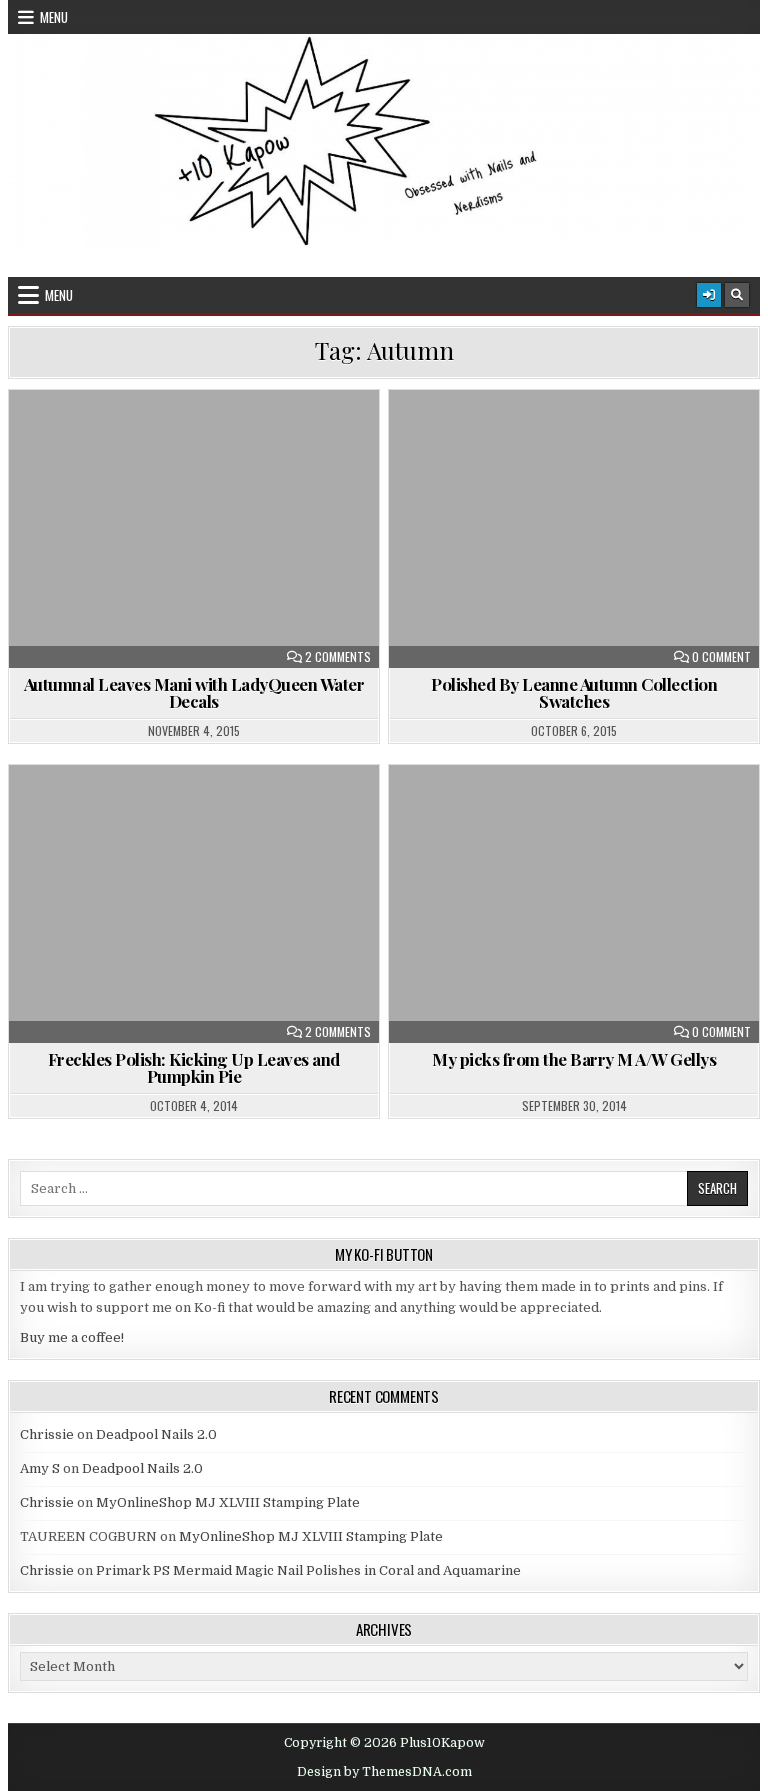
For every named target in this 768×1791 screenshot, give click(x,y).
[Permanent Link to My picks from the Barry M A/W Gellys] (574, 904)
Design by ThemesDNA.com (384, 1772)
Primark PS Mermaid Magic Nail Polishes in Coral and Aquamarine (308, 1570)
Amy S (40, 1468)
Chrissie (47, 1434)
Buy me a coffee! (72, 1337)
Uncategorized (203, 438)
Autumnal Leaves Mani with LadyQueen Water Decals (194, 692)
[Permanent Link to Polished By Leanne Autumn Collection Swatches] (574, 529)
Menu (54, 17)
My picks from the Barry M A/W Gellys (574, 1059)
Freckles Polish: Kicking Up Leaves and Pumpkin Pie (194, 1067)
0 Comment (721, 657)
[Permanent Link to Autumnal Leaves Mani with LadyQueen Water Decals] (194, 529)
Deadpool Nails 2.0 (156, 1434)
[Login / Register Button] (709, 295)
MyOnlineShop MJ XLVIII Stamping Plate (228, 1502)
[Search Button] (737, 295)
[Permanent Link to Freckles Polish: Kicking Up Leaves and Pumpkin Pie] (194, 904)
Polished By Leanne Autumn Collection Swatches (574, 692)
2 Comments (338, 657)
